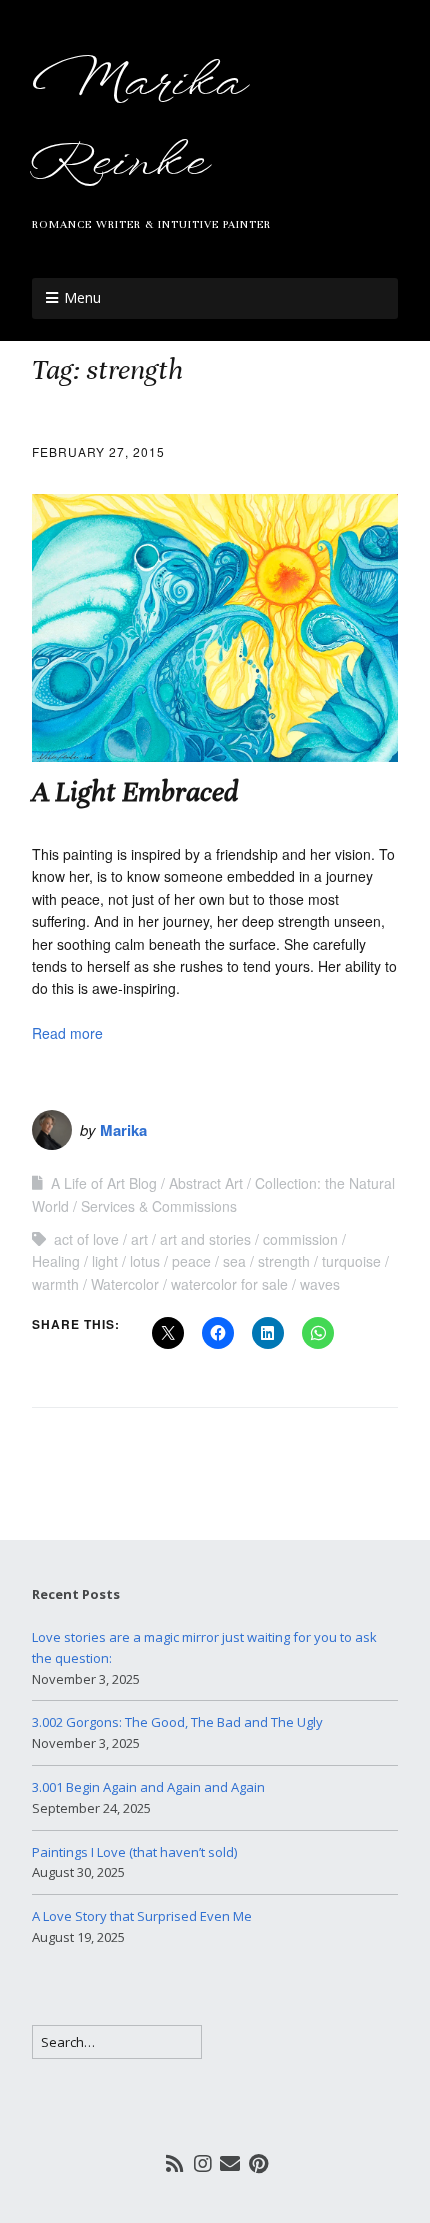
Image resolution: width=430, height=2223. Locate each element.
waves (320, 1284)
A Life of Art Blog (104, 1183)
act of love (86, 1239)
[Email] (230, 2163)
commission (300, 1239)
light (105, 1261)
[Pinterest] (258, 2163)
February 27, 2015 (98, 451)
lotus (145, 1261)
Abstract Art (206, 1183)
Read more (67, 1033)
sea (234, 1261)
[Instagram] (203, 2163)
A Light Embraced (135, 792)
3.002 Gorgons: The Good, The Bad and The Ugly (177, 1722)
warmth (55, 1284)
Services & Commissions (159, 1206)
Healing (56, 1261)
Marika (123, 1130)
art (139, 1239)
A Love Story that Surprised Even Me (142, 1916)
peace (191, 1261)
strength (284, 1261)
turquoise (351, 1261)
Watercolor (125, 1284)
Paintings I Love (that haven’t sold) (134, 1852)
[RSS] (175, 2163)
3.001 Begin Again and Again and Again (148, 1787)
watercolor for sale (229, 1284)
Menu (82, 297)
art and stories (205, 1239)
